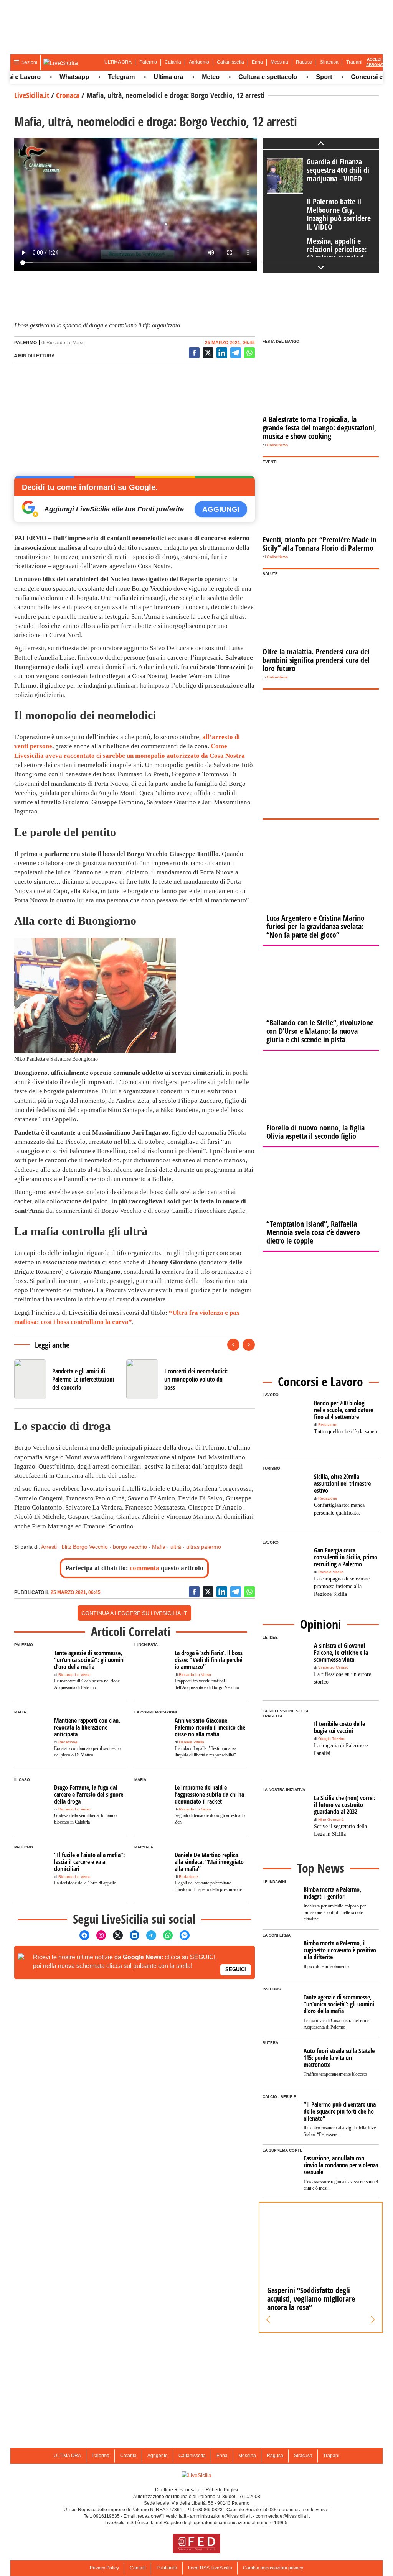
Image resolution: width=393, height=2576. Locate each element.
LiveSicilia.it (32, 95)
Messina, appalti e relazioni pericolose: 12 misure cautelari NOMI (337, 254)
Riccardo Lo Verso (66, 343)
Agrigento (199, 62)
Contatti (138, 2568)
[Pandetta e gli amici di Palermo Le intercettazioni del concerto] (67, 1379)
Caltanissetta (230, 62)
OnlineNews (277, 445)
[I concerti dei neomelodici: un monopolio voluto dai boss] (179, 1379)
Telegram (96, 77)
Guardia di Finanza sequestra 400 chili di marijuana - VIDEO (338, 170)
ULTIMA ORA (118, 62)
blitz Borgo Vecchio (85, 1547)
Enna (257, 62)
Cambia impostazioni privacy (273, 2568)
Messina (279, 62)
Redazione (68, 1742)
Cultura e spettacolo (242, 77)
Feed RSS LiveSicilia (210, 2568)
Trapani (354, 62)
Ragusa (304, 62)
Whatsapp (49, 77)
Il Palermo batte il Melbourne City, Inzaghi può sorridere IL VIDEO (339, 214)
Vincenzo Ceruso (333, 1667)
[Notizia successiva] (249, 1345)
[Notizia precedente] (233, 1345)
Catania (173, 62)
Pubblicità (167, 2568)
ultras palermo (204, 1547)
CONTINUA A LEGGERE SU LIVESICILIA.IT (134, 1613)
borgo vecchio (130, 1547)
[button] (268, 2320)
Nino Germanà (331, 1819)
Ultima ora (143, 77)
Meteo (185, 77)
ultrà (176, 1547)
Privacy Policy (104, 2568)
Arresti (49, 1547)
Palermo (148, 62)
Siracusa (329, 62)
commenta (144, 1568)
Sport (299, 77)
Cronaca (68, 95)
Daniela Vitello (192, 1742)
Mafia (159, 1547)
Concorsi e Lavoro (353, 77)
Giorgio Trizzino (332, 1739)
